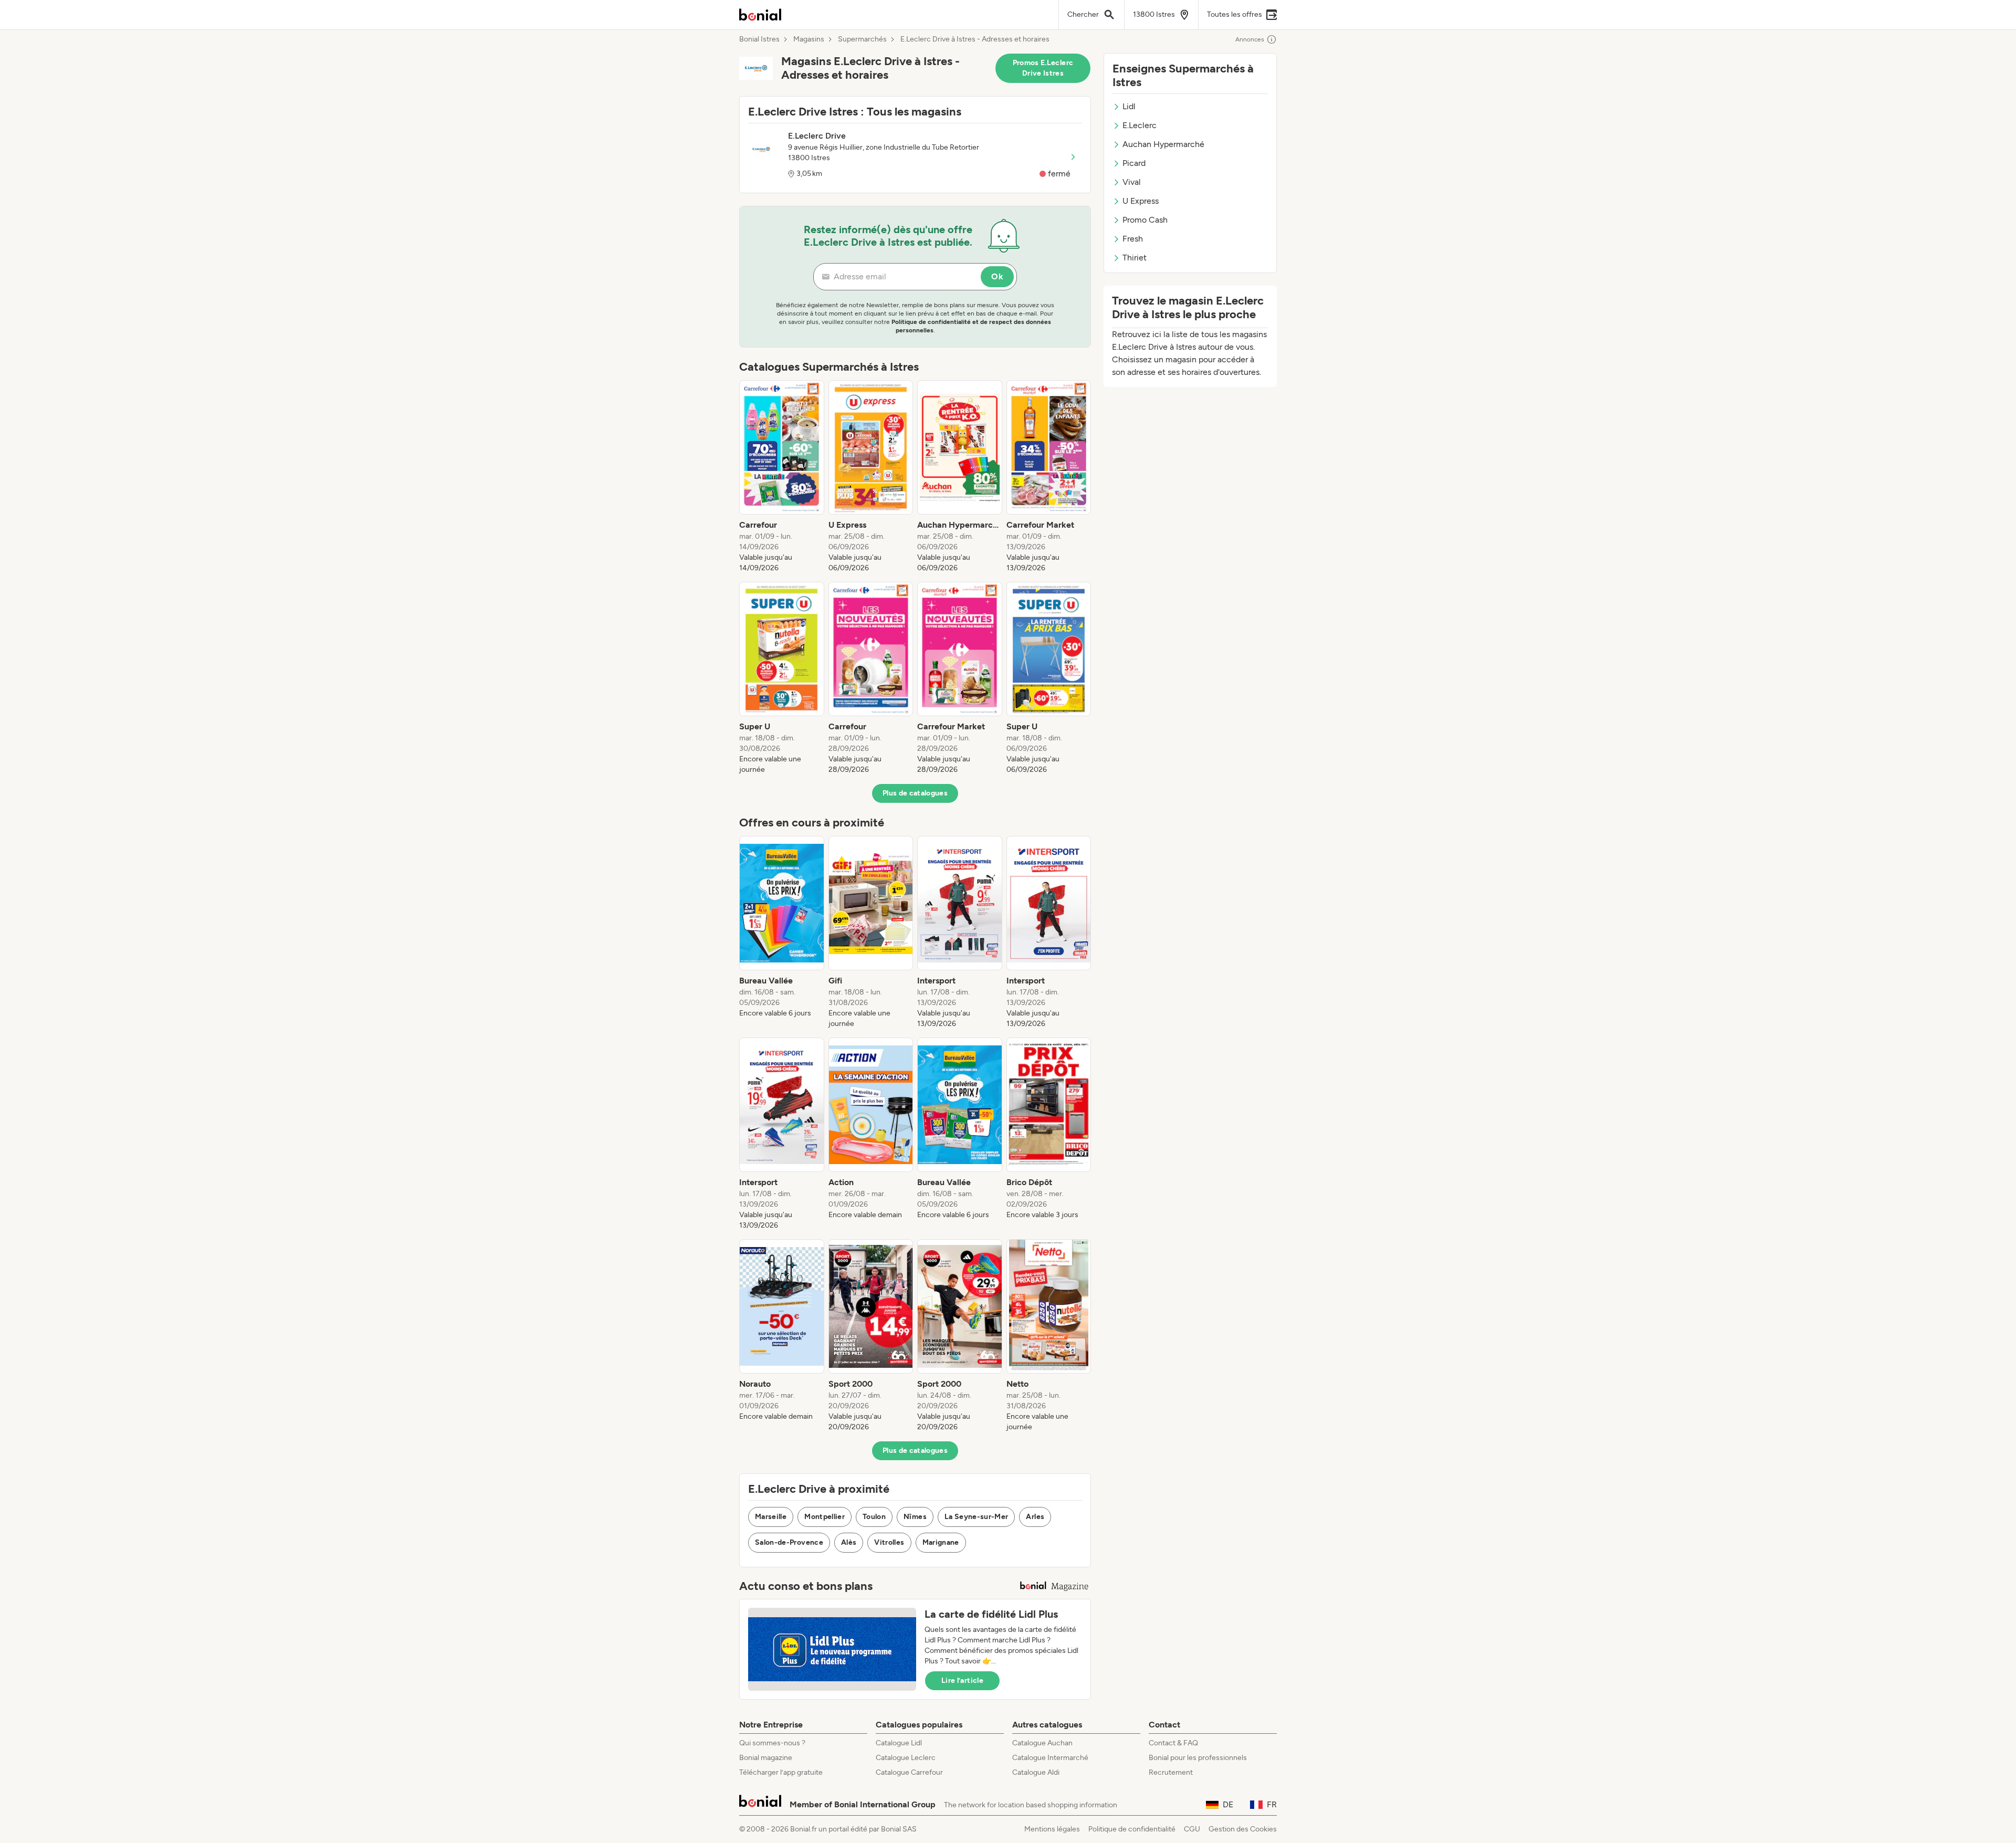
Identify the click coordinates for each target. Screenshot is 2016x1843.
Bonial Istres (759, 39)
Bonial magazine (766, 1758)
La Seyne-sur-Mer (976, 1517)
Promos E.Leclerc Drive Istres (1043, 68)
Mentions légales (1052, 1829)
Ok (997, 276)
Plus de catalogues (915, 793)
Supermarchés (862, 39)
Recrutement (1171, 1772)
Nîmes (915, 1517)
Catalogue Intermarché (1050, 1758)
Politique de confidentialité (1132, 1829)
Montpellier (825, 1517)
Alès (849, 1542)
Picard (1134, 163)
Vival (1132, 182)
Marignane (941, 1542)
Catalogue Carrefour (909, 1772)
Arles (1035, 1517)
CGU (1192, 1829)
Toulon (874, 1517)
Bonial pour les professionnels (1198, 1758)
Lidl (1129, 106)
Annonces (1250, 39)
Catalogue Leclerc (906, 1758)
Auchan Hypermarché (1163, 144)
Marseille (771, 1517)
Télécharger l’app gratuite (781, 1772)
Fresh (1133, 239)
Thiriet (1135, 258)
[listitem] (782, 477)
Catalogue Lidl (899, 1743)
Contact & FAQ (1173, 1743)
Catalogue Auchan (1042, 1743)
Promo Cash (1145, 220)
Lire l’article (962, 1680)
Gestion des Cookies (1243, 1829)
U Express (1141, 201)
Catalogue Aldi (1036, 1772)
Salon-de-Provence (789, 1542)
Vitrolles (889, 1542)
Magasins (809, 39)
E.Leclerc (1140, 125)
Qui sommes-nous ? (772, 1743)
